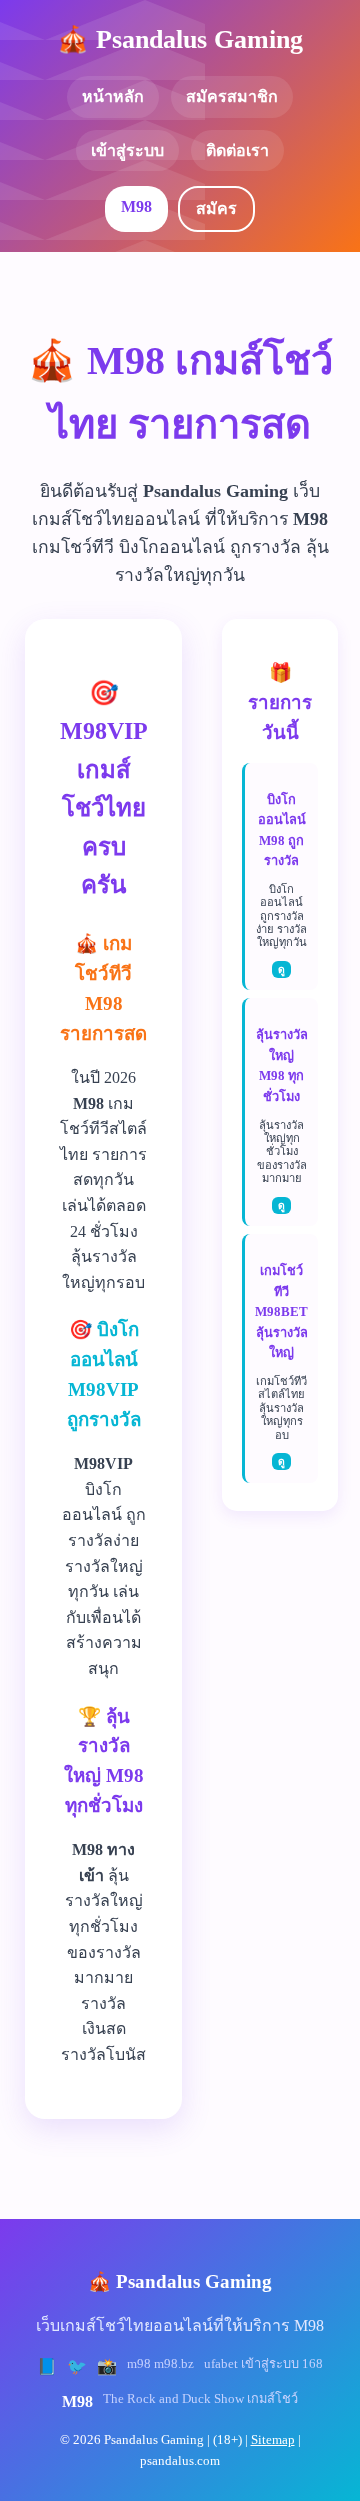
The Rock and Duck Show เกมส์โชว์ (200, 2399)
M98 (136, 206)
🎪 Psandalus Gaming (180, 39)
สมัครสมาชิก (232, 96)
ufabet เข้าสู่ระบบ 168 (263, 2364)
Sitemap (273, 2440)
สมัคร (216, 208)
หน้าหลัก (113, 96)
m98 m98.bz (160, 2364)
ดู (281, 969)
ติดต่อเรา (237, 150)
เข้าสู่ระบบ (127, 150)
